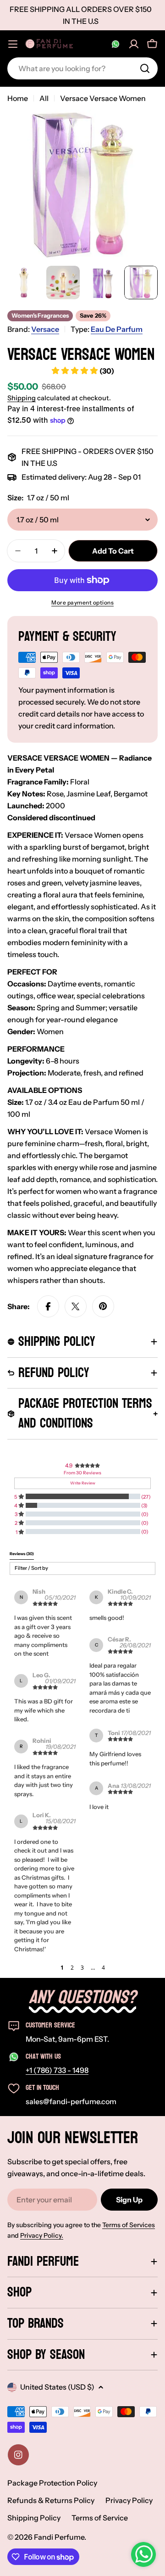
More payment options (82, 602)
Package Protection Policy (52, 2483)
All (44, 98)
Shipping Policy (34, 2518)
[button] (53, 1968)
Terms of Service (100, 2518)
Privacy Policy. (42, 2235)
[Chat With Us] (115, 44)
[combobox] (82, 68)
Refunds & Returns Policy (51, 2500)
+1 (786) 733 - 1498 (57, 2070)
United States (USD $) (57, 2387)
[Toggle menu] (13, 44)
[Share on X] (76, 1306)
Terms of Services (129, 2225)
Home (18, 98)
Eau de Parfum (117, 329)
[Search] (145, 68)
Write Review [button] (83, 1483)
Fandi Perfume (59, 2537)
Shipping (22, 398)
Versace (45, 329)
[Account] (134, 44)
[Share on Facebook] (48, 1306)
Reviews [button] (22, 1554)
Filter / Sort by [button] (31, 1568)
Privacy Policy (129, 2500)
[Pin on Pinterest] (103, 1306)
